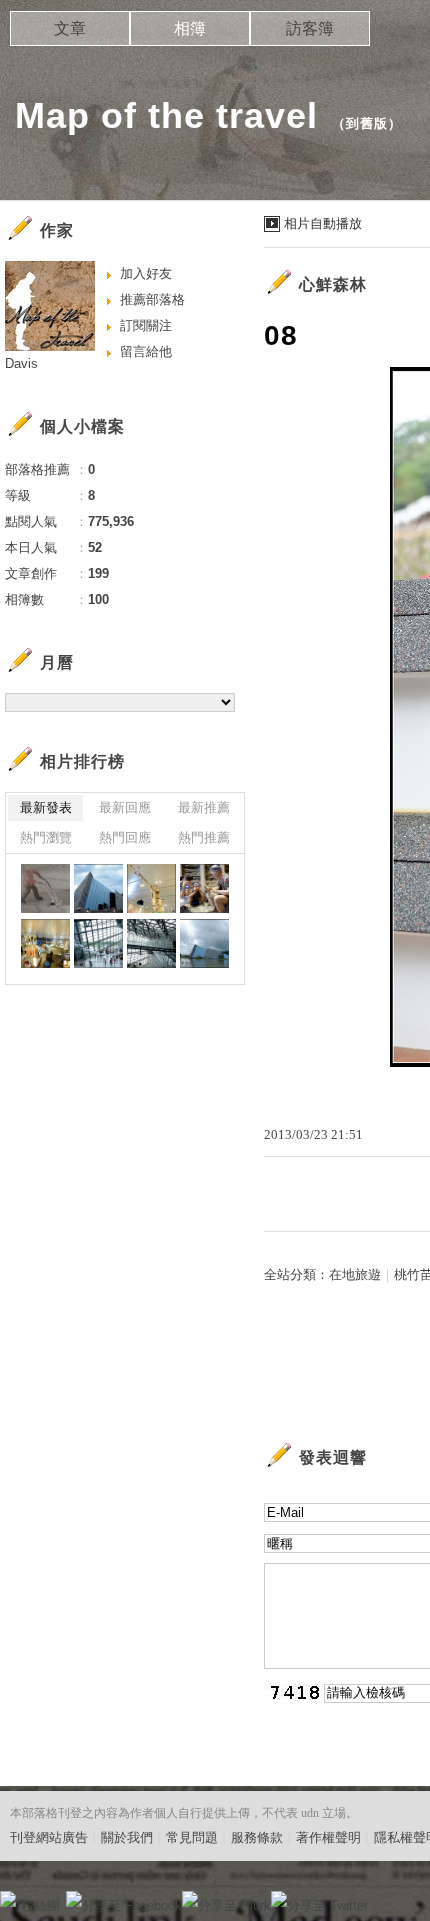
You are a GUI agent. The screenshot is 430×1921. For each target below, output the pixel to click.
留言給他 (146, 351)
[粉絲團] (8, 1899)
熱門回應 (125, 837)
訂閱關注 (146, 325)
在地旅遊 (355, 1274)
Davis (21, 363)
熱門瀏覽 (46, 837)
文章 (70, 28)
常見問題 (192, 1837)
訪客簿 (310, 28)
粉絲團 (40, 1905)
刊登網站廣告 (49, 1837)
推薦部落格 (152, 299)
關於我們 (127, 1837)
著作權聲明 (328, 1837)
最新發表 (46, 807)
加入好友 (146, 273)
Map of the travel (166, 115)
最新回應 (125, 807)
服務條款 (257, 1837)
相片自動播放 (323, 223)
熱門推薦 (204, 837)
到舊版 (367, 123)
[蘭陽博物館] (98, 888)
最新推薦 (204, 807)
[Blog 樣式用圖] (45, 888)
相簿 (190, 28)
